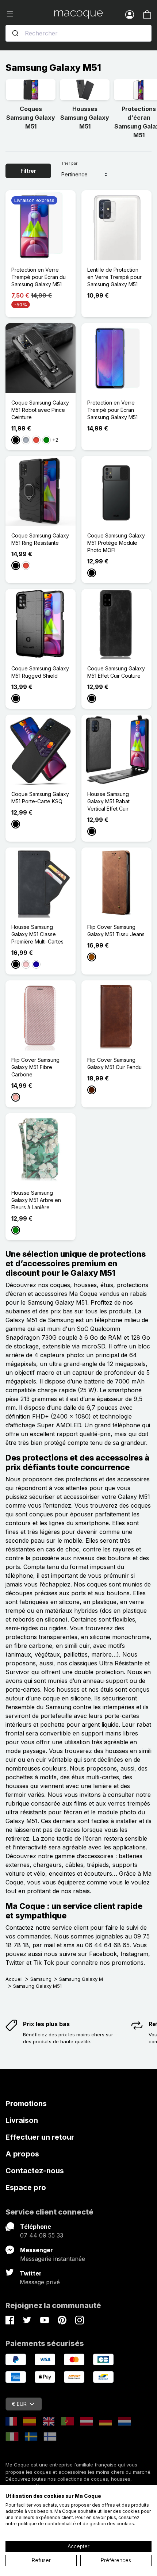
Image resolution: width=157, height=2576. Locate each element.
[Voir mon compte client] (130, 14)
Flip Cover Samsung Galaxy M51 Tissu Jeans (116, 931)
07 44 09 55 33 (42, 2235)
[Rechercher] (15, 33)
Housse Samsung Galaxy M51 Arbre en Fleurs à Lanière (36, 1200)
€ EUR (19, 2404)
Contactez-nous (35, 2171)
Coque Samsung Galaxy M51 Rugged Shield (40, 672)
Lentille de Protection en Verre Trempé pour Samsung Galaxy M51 (114, 277)
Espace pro (26, 2188)
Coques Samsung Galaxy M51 (31, 118)
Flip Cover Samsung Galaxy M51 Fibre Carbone (35, 1067)
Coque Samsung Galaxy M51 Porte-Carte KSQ (40, 798)
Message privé (40, 2282)
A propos (22, 2154)
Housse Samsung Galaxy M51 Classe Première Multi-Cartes (37, 934)
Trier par (69, 163)
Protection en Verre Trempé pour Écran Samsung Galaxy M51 (112, 410)
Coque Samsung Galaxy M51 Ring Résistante (40, 539)
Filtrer (28, 171)
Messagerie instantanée (53, 2259)
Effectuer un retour (40, 2137)
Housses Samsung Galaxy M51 (85, 118)
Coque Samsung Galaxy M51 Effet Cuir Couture (116, 672)
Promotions (26, 2104)
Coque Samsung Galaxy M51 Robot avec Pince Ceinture (40, 410)
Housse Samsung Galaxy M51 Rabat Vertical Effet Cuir (108, 801)
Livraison (22, 2120)
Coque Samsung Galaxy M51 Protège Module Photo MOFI (116, 543)
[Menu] (30, 14)
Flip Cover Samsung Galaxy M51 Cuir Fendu (114, 1063)
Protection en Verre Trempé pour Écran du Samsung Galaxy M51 (39, 277)
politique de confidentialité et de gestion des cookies (76, 2524)
